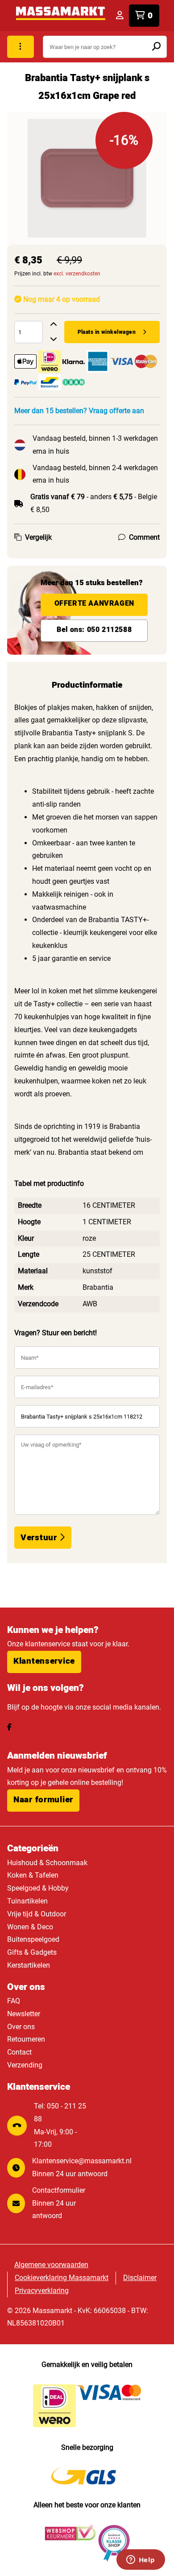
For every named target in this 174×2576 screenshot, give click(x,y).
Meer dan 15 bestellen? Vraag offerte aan (79, 411)
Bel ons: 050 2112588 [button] (94, 630)
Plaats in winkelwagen (107, 332)
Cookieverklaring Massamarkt (62, 2278)
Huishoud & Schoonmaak (47, 1863)
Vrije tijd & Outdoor (37, 1914)
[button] (44, 1662)
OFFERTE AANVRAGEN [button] (94, 603)
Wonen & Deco (30, 1927)
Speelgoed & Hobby (38, 1888)
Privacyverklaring (42, 2291)
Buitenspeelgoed (33, 1939)
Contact (19, 2052)
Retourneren (26, 2039)
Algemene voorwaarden (51, 2265)
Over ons (21, 2027)
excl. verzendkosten (77, 274)
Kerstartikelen (29, 1965)
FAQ (14, 2001)
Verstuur (40, 1538)
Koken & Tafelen (33, 1875)
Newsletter (24, 2014)
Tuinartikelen (27, 1901)
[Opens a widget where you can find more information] (141, 2560)
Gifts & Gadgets (32, 1952)
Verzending (25, 2065)
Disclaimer (140, 2278)
